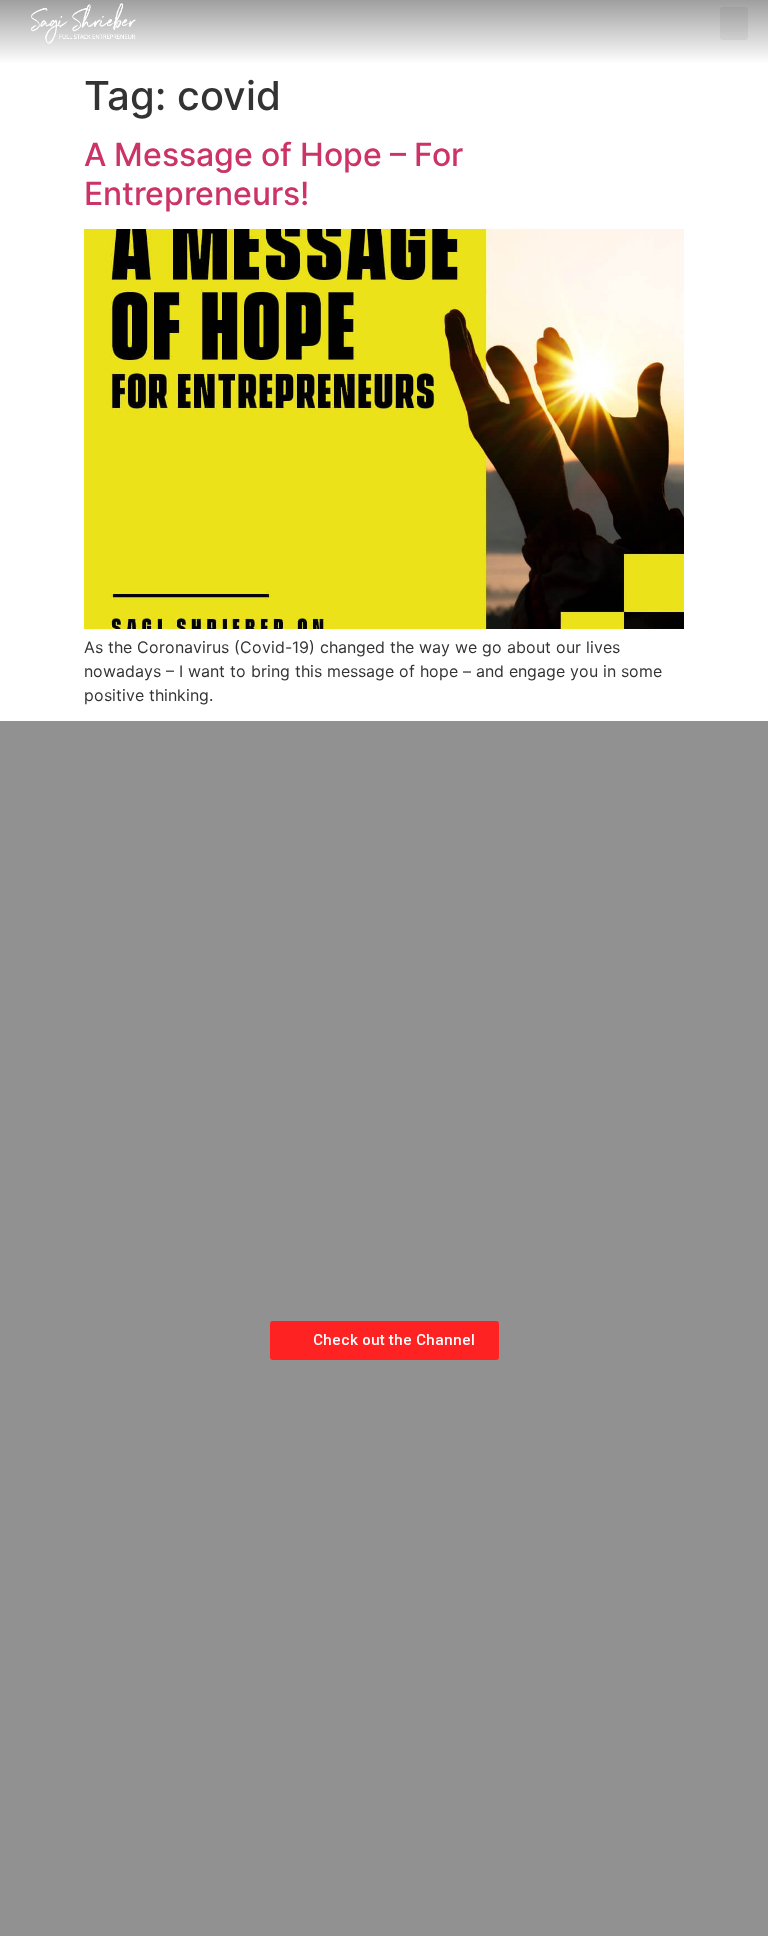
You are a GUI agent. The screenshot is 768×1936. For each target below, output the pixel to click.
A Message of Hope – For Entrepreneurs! (273, 173)
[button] (734, 23)
